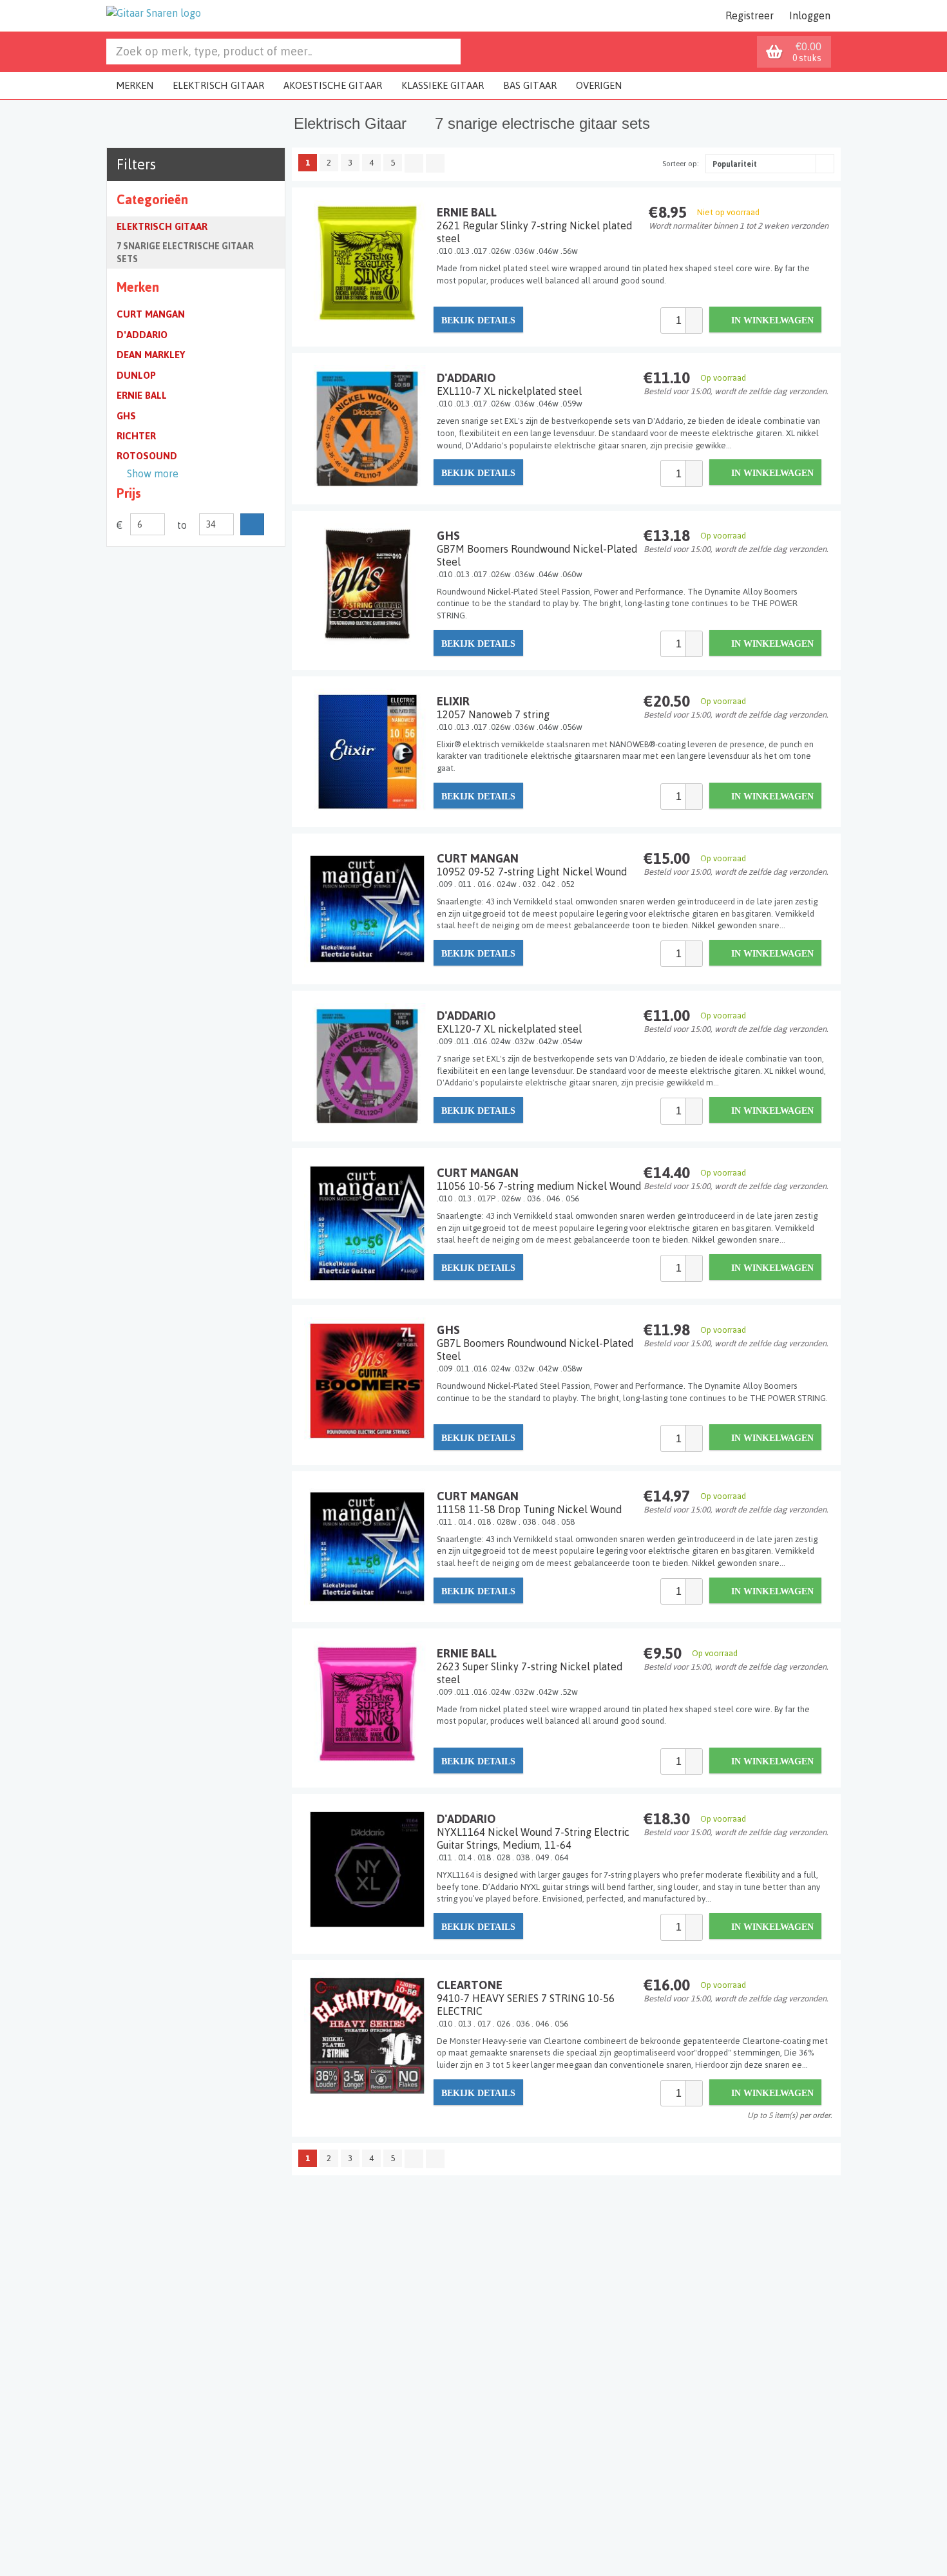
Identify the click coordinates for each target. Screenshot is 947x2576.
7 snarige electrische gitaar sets (185, 253)
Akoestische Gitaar (333, 85)
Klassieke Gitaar (443, 85)
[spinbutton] (673, 320)
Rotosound (147, 456)
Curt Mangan (151, 314)
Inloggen (810, 15)
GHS (126, 416)
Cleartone (526, 1998)
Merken (135, 85)
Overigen (599, 85)
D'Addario (142, 335)
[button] (694, 314)
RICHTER (136, 436)
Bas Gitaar (530, 85)
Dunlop (136, 375)
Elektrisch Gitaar (218, 85)
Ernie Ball (142, 395)
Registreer (750, 15)
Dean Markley (151, 355)
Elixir (493, 707)
